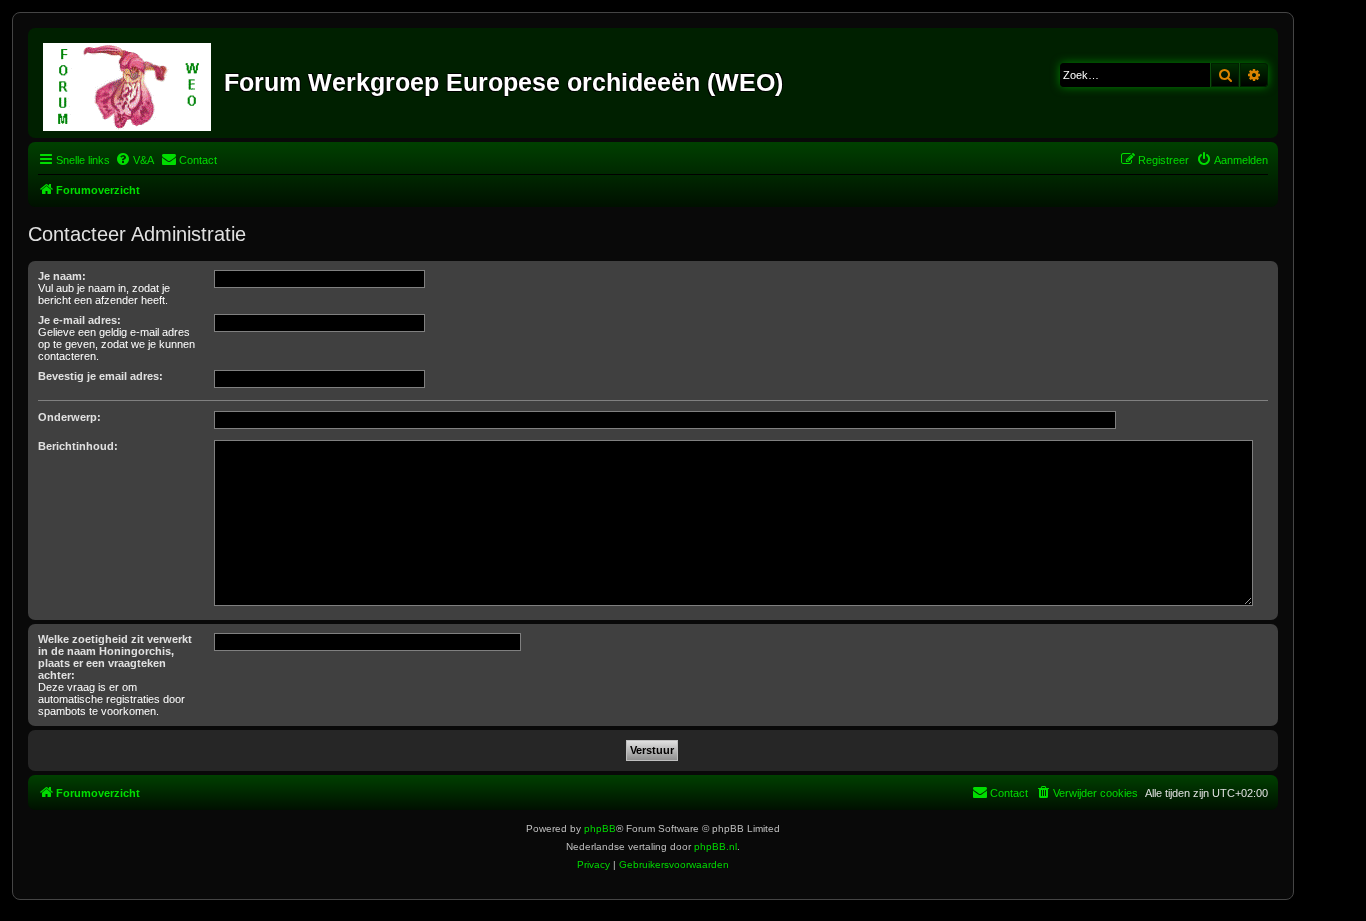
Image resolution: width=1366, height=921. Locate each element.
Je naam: (62, 276)
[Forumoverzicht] (128, 83)
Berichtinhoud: (78, 446)
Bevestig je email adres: (100, 376)
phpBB (600, 828)
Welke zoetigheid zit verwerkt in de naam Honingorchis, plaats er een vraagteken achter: (115, 657)
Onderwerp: (69, 417)
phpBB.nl (715, 846)
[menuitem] (134, 160)
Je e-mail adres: (79, 320)
